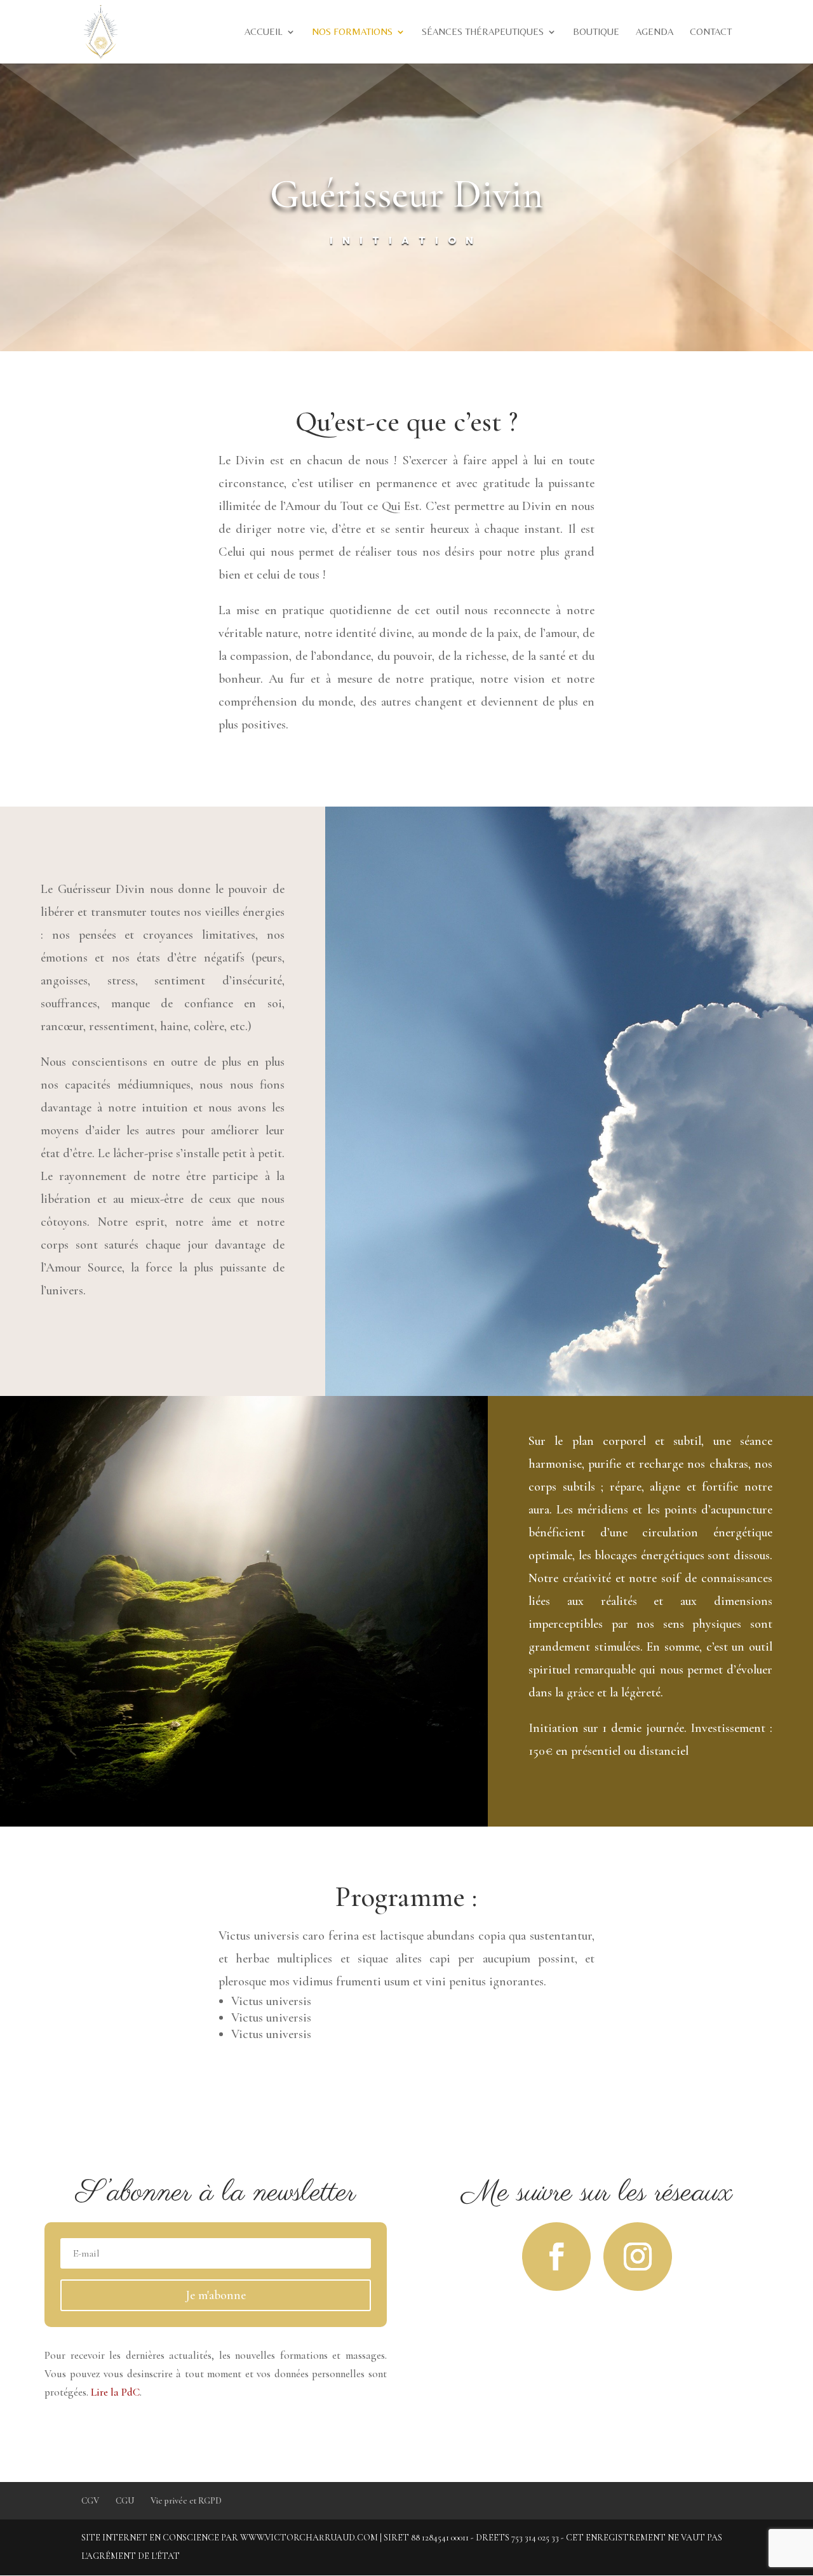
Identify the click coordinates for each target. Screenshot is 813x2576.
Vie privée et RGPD (186, 2501)
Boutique (596, 32)
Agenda (655, 32)
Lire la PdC (115, 2392)
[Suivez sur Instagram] (638, 2257)
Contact (711, 32)
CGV (90, 2501)
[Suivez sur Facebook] (556, 2257)
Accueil (264, 32)
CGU (125, 2501)
